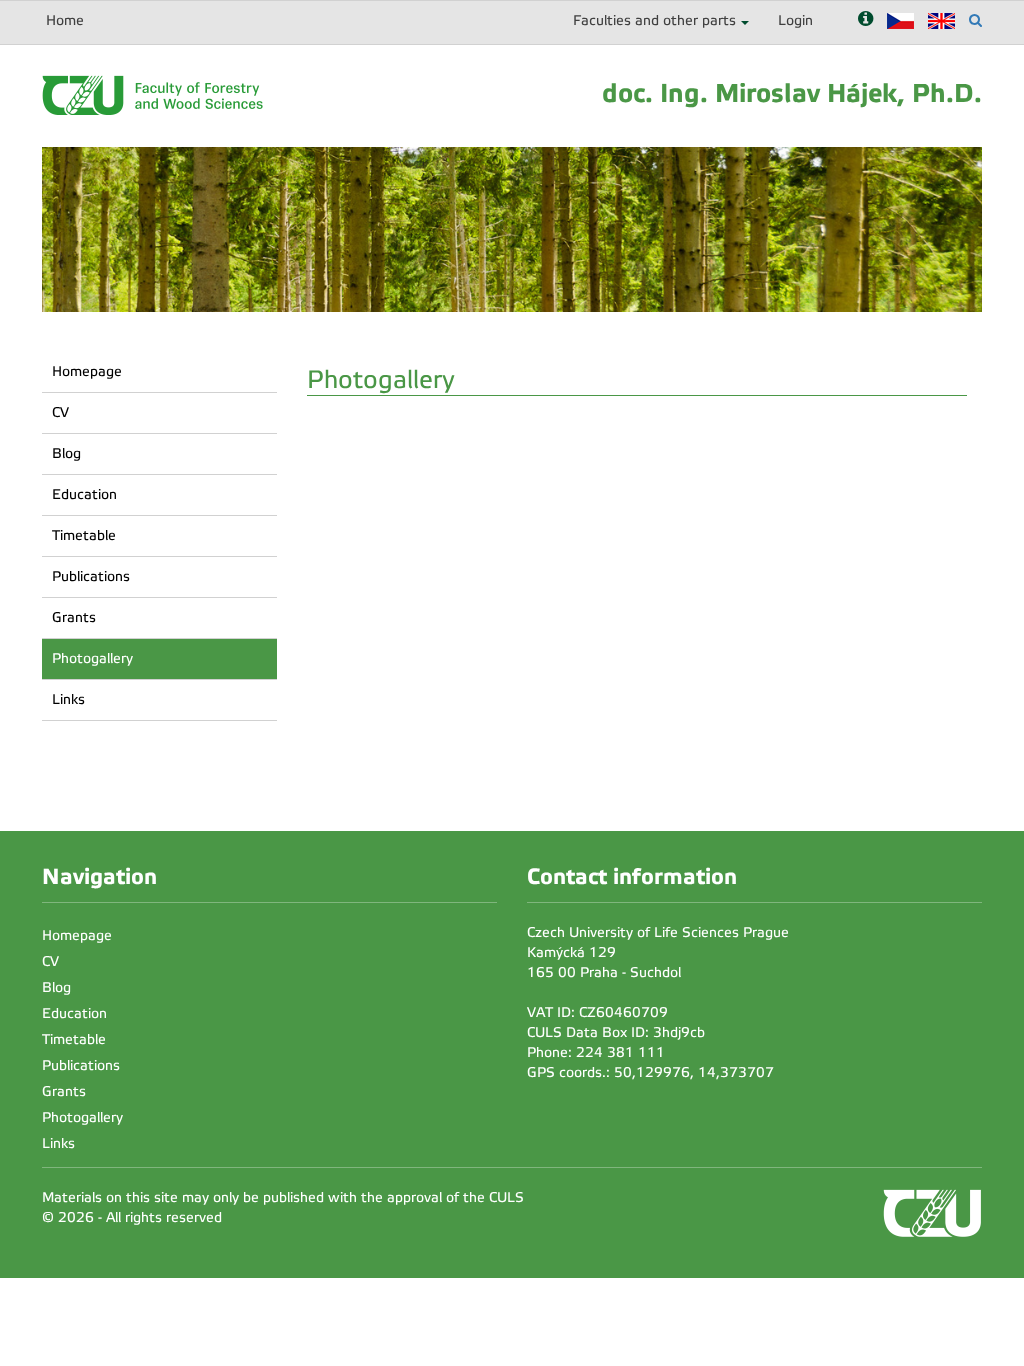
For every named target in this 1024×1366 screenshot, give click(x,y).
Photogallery (92, 658)
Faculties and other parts (654, 20)
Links (68, 699)
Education (84, 494)
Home (65, 20)
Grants (74, 617)
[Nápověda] (865, 20)
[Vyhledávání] (975, 20)
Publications (91, 576)
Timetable (84, 535)
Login (795, 20)
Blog (66, 453)
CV (60, 412)
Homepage (87, 371)
